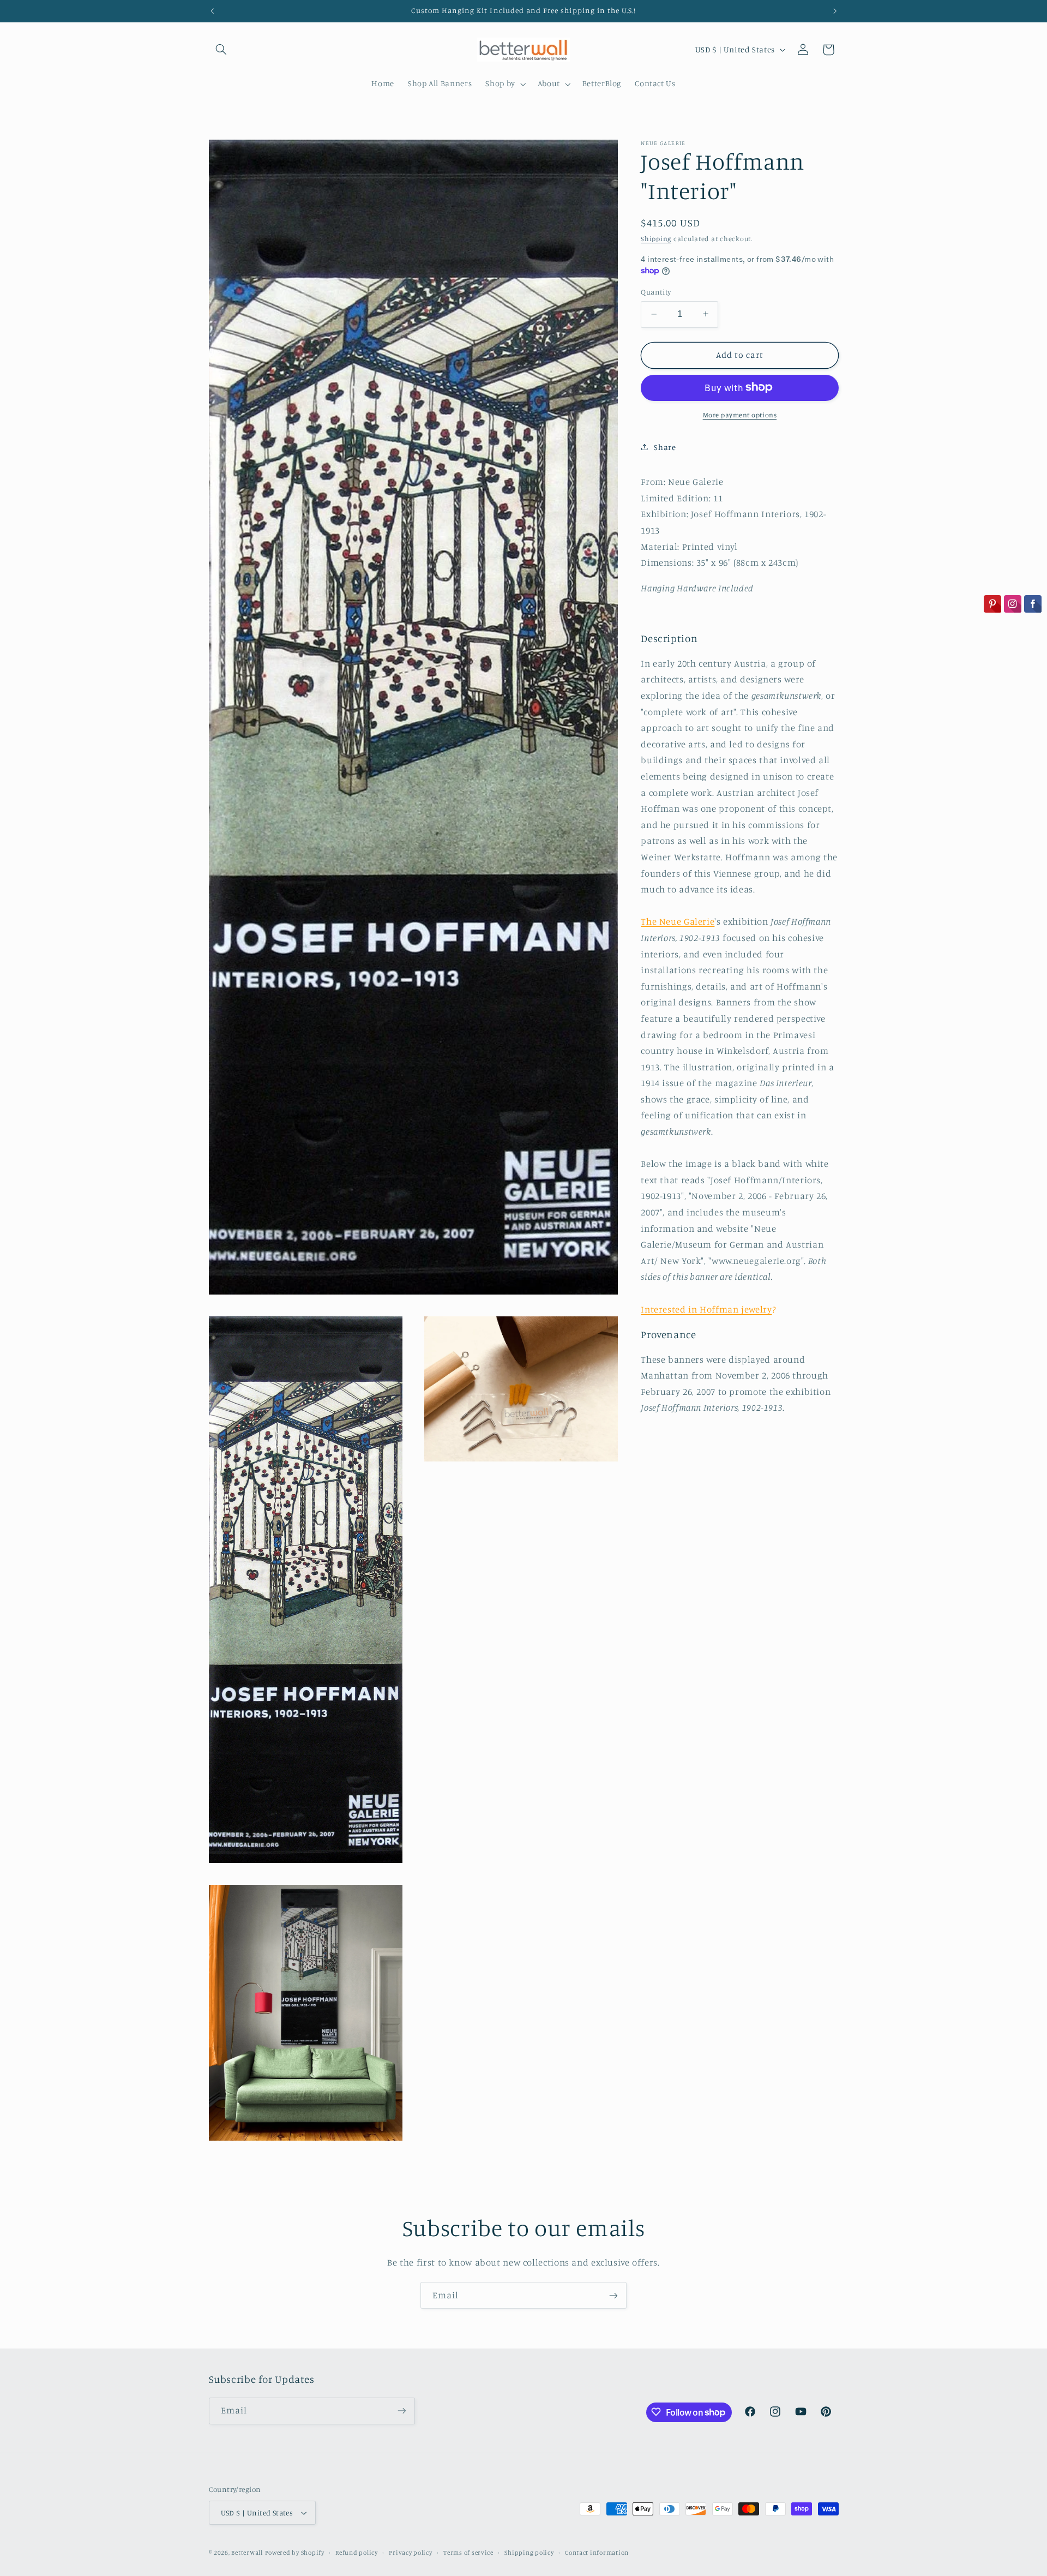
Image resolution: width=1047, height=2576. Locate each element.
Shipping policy (529, 2553)
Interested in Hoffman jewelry (706, 1309)
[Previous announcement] (212, 11)
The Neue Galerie (678, 921)
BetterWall (247, 2553)
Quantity (656, 291)
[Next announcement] (835, 11)
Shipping (656, 238)
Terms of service (468, 2553)
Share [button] (665, 447)
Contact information (597, 2553)
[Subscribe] (613, 2295)
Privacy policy (410, 2553)
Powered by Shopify (295, 2553)
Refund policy (357, 2553)
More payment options (740, 414)
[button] (221, 50)
